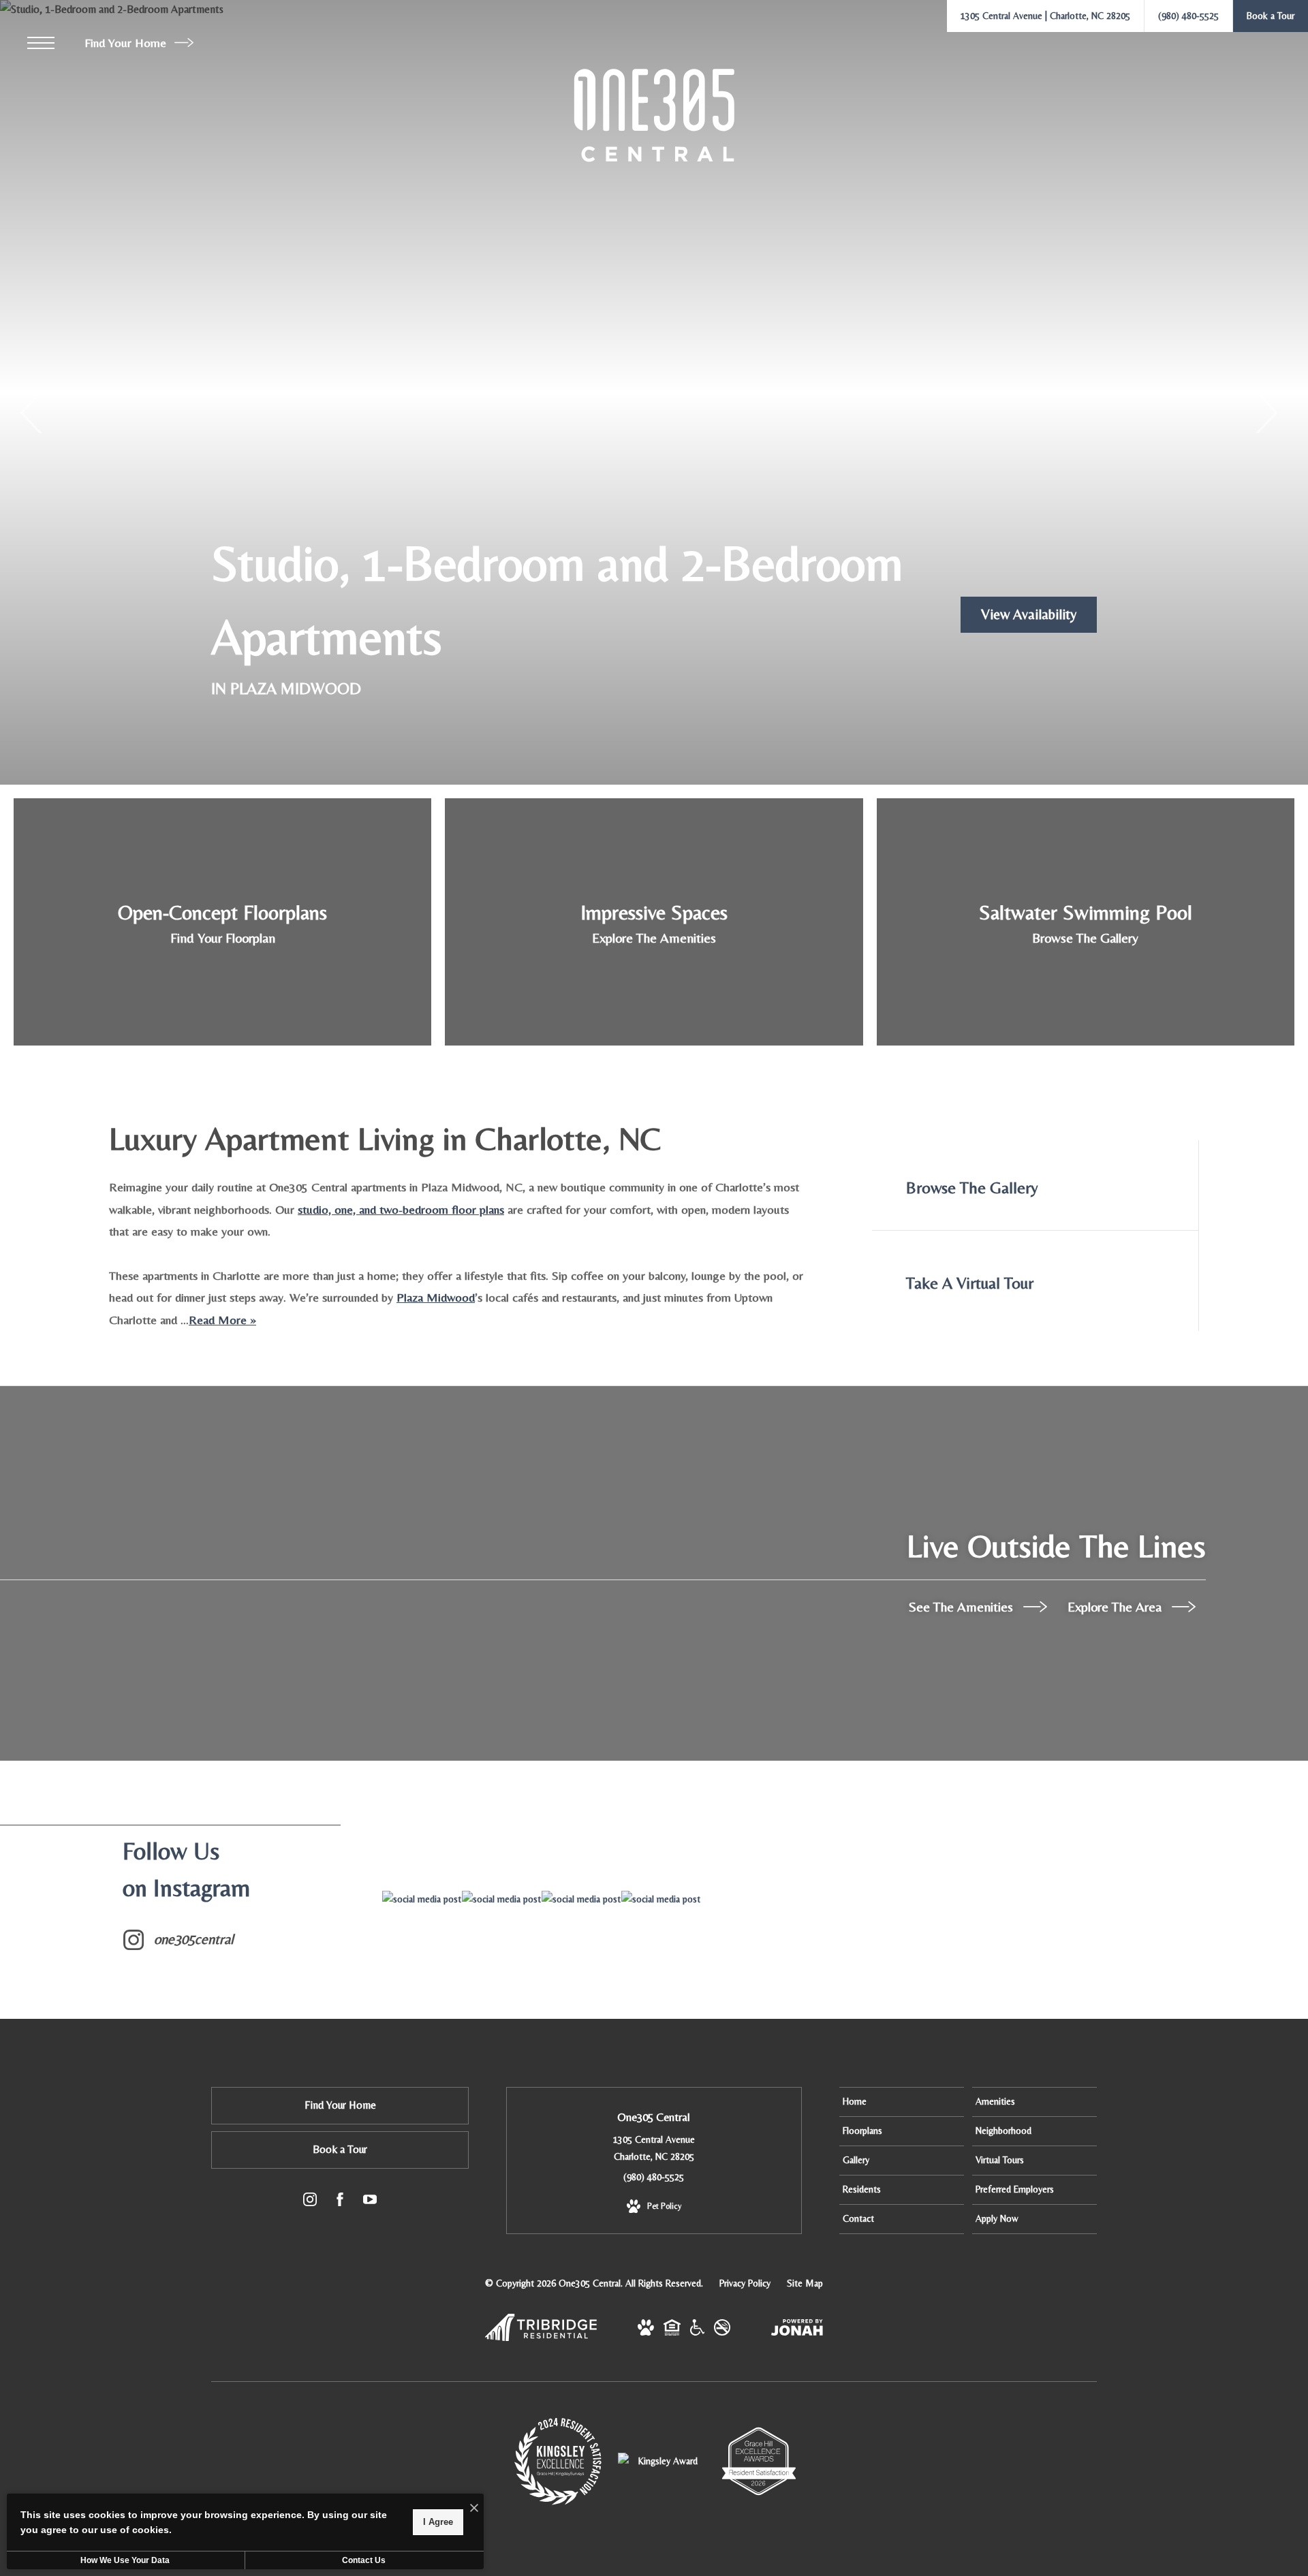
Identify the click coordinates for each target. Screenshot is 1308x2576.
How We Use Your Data (125, 2560)
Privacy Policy (745, 2283)
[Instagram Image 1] (422, 1899)
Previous (32, 413)
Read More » (222, 1320)
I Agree (438, 2522)
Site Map (805, 2283)
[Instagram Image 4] (661, 1899)
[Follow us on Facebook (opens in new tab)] (340, 2202)
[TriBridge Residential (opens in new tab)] (541, 2338)
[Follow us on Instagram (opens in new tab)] (310, 2202)
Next (1265, 413)
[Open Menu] (41, 43)
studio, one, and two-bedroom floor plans (401, 1209)
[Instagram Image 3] (581, 1899)
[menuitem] (902, 2102)
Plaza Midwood (436, 1297)
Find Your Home (127, 43)
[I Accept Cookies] (474, 2509)
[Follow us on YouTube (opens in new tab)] (370, 2202)
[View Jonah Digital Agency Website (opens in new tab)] (797, 2330)
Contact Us (364, 2560)
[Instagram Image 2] (501, 1899)
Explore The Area (1116, 1606)
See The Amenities (963, 1606)
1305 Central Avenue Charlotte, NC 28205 (654, 2148)
